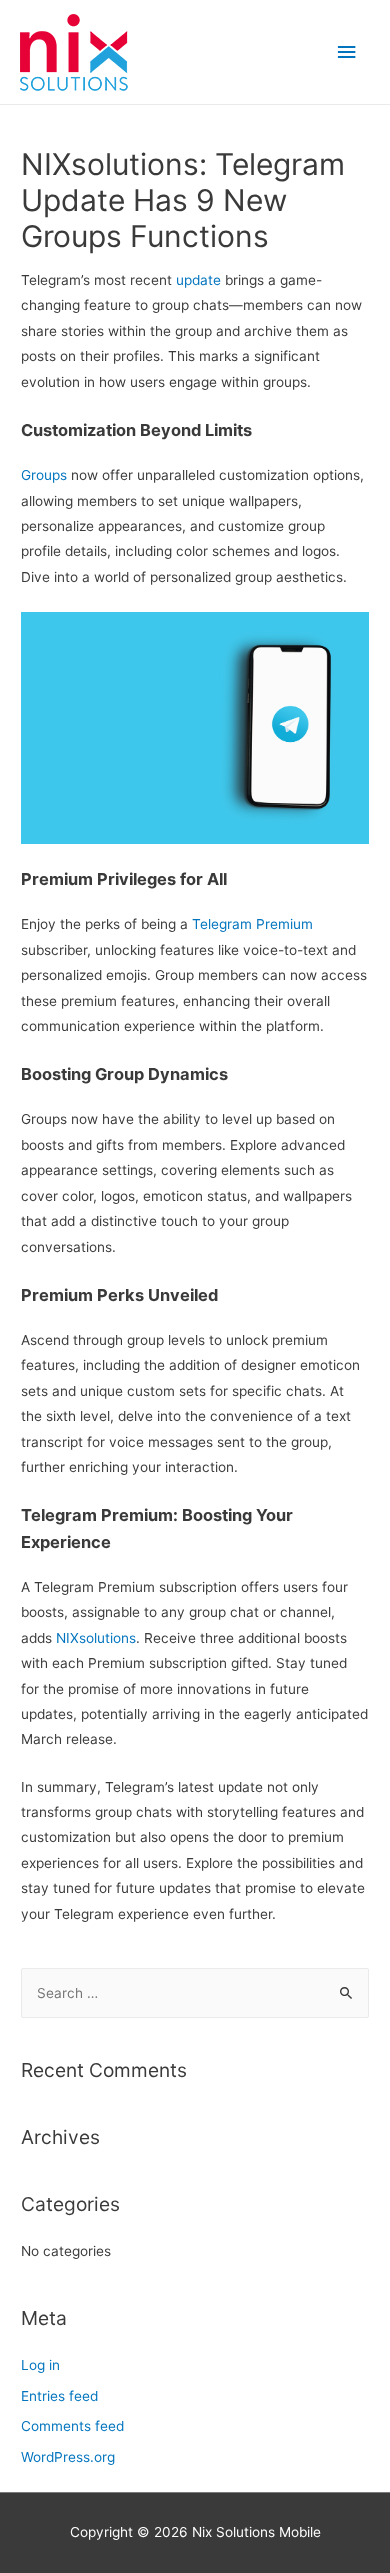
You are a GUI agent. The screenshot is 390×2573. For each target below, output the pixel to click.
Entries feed (59, 2396)
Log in (40, 2365)
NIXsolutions (96, 1638)
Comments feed (72, 2426)
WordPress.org (68, 2457)
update (198, 280)
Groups (44, 475)
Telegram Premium (252, 924)
